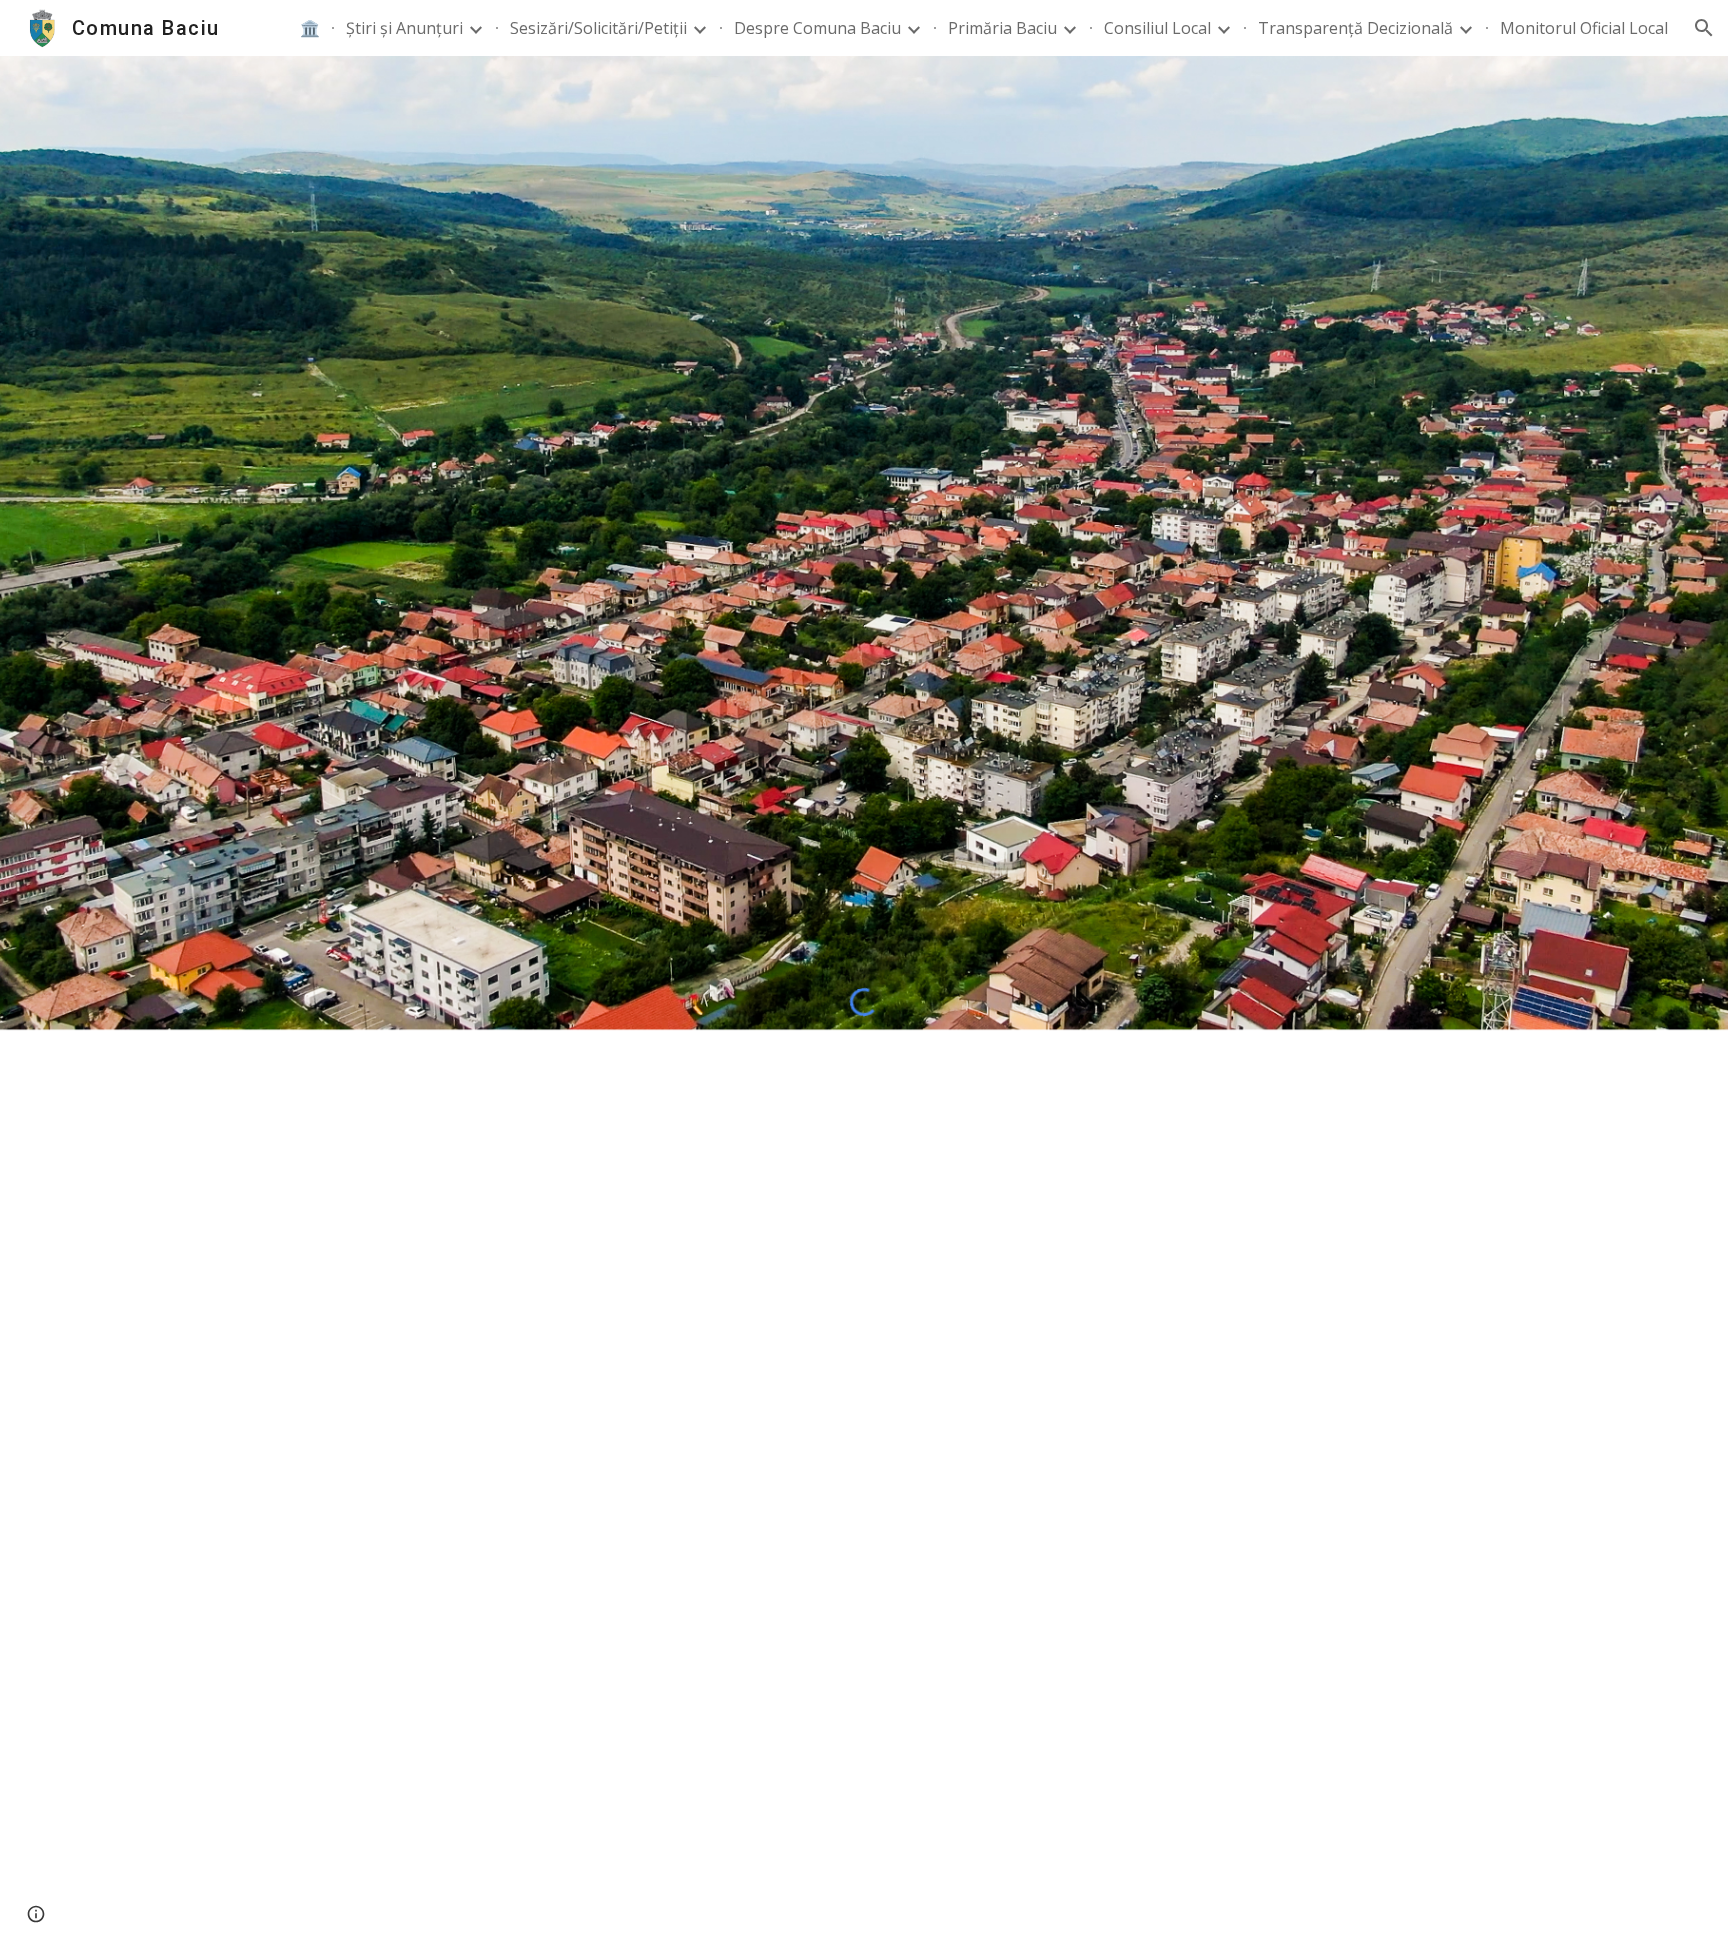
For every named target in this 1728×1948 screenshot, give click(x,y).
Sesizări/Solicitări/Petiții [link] (598, 28)
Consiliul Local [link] (1157, 28)
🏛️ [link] (310, 28)
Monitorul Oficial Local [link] (1584, 28)
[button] (1704, 28)
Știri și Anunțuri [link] (404, 28)
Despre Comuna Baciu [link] (817, 28)
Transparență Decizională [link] (1355, 28)
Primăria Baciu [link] (1002, 28)
